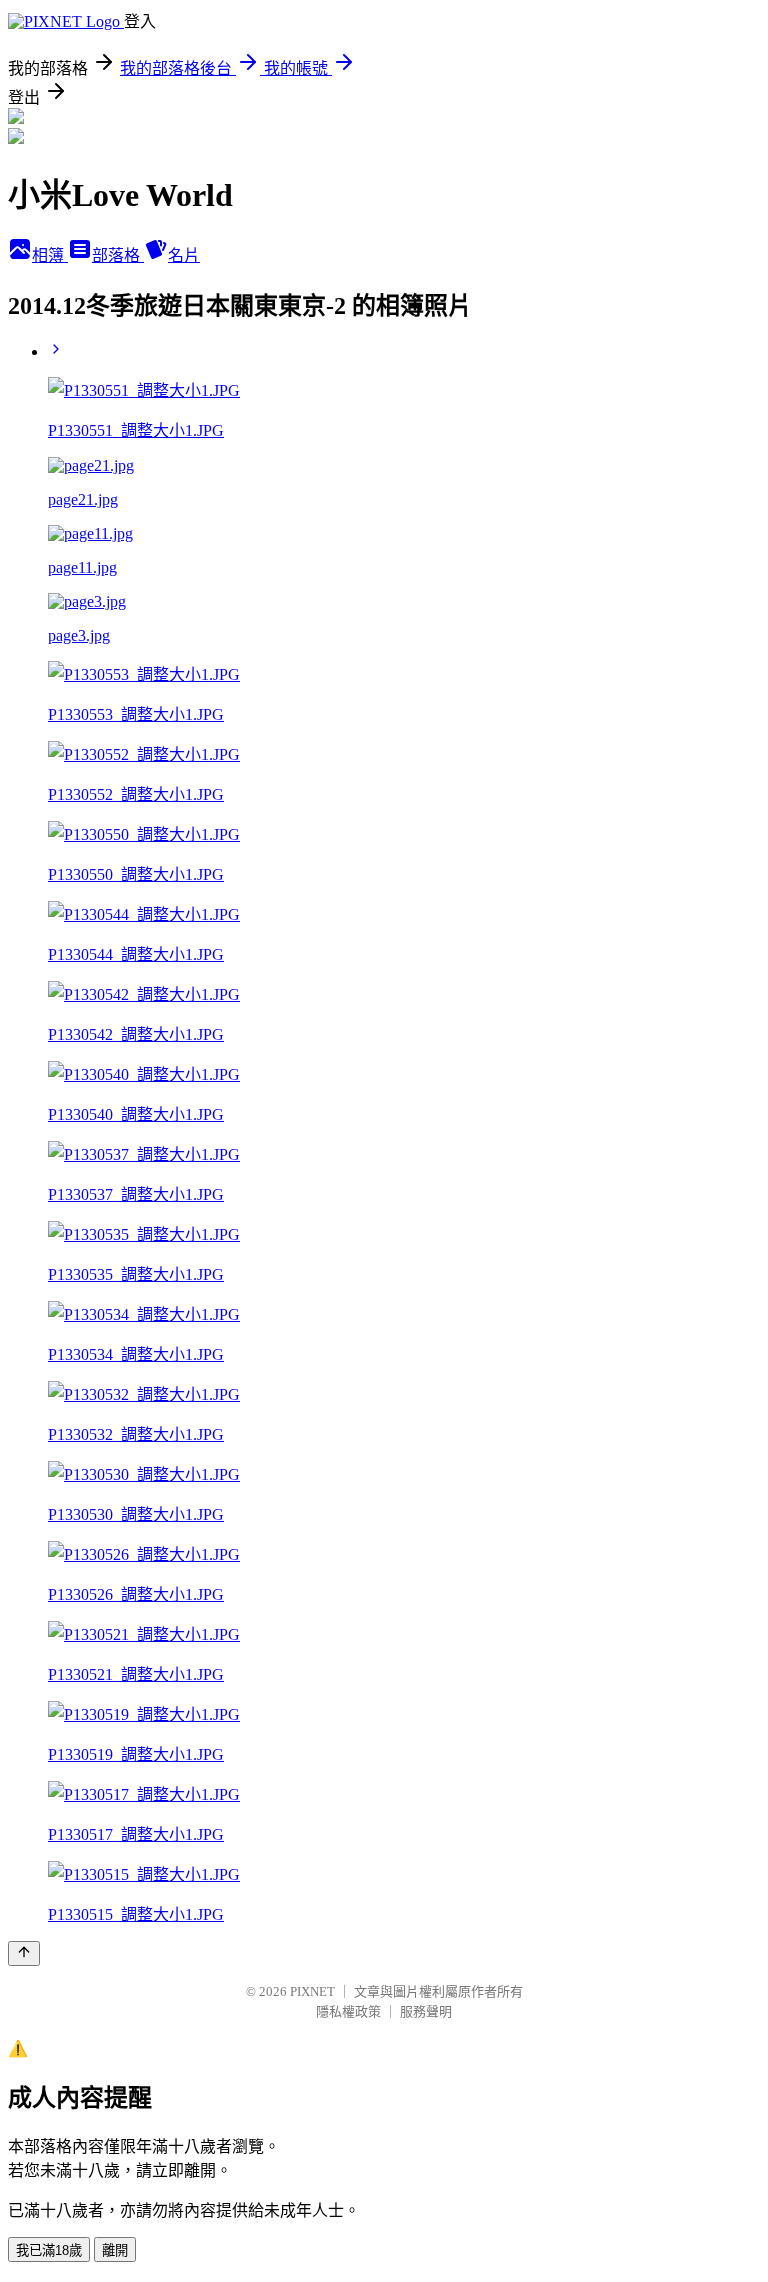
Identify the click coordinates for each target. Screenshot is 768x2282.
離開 (115, 2250)
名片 (184, 255)
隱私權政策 (348, 2011)
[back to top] (24, 1953)
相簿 (50, 255)
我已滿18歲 (49, 2250)
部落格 (118, 255)
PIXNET (312, 1991)
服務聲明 (426, 2011)
